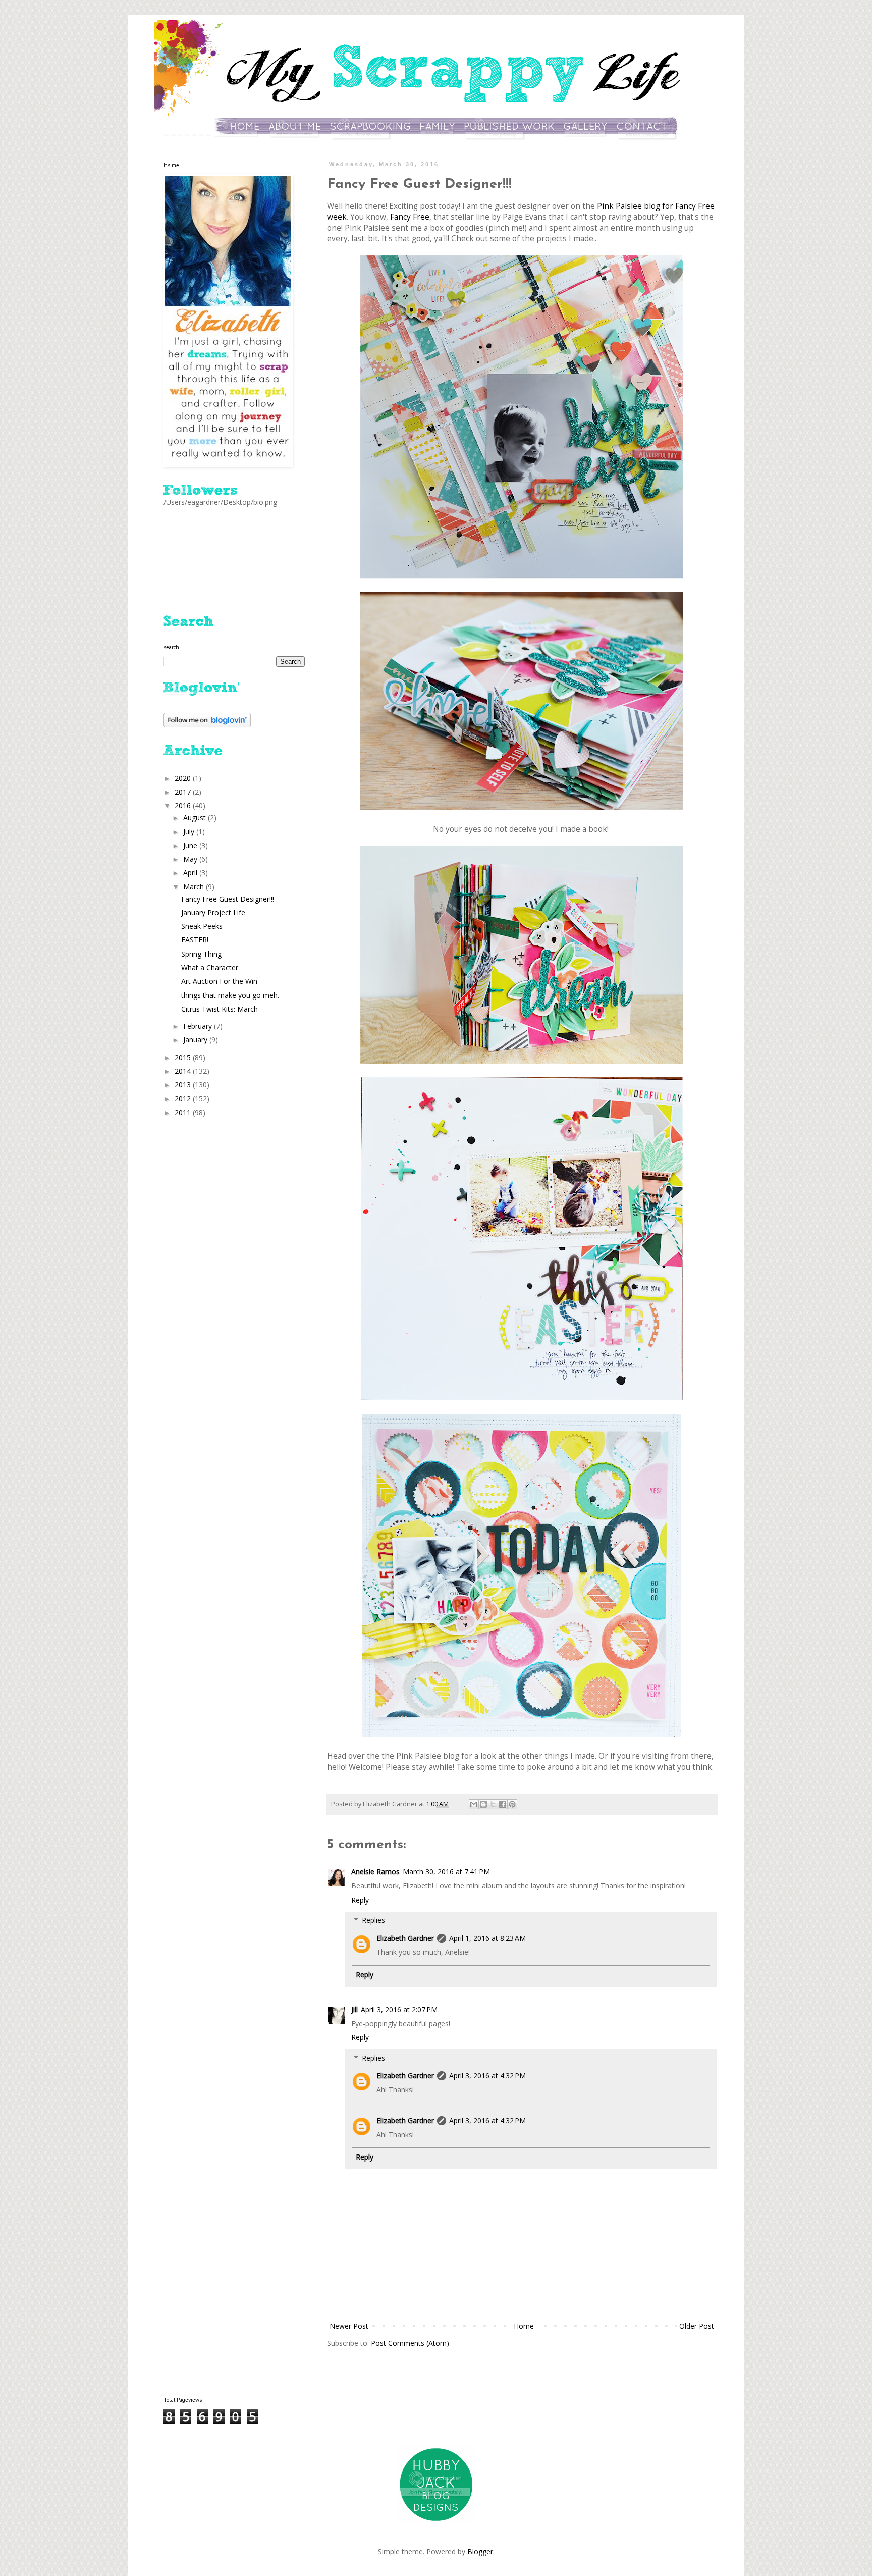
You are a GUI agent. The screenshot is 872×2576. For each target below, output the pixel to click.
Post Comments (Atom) (410, 2343)
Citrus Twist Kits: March (220, 1009)
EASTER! (195, 940)
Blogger (480, 2552)
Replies (373, 1920)
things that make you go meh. (230, 995)
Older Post (697, 2326)
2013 (184, 1085)
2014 (184, 1071)
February (199, 1026)
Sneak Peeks (202, 926)
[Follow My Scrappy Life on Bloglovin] (207, 725)
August (196, 818)
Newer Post (349, 2326)
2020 (184, 778)
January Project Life (213, 912)
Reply (360, 1900)
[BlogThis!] (483, 1804)
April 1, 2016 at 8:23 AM (487, 1938)
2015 (184, 1057)
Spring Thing (201, 954)
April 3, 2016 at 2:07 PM (399, 2009)
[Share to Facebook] (503, 1804)
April (191, 873)
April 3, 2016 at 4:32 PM (487, 2075)
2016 (184, 805)
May (191, 859)
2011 (184, 1112)
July (190, 832)
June (191, 845)
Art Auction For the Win (219, 981)
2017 (184, 792)
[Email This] (474, 1804)
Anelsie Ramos (375, 1872)
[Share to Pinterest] (512, 1804)
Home (524, 2326)
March (195, 887)
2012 (184, 1099)
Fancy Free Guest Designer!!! (228, 899)
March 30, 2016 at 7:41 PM (446, 1872)
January (196, 1040)
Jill (355, 2009)
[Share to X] (493, 1804)
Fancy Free (410, 217)
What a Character (210, 967)
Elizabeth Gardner (405, 1938)
